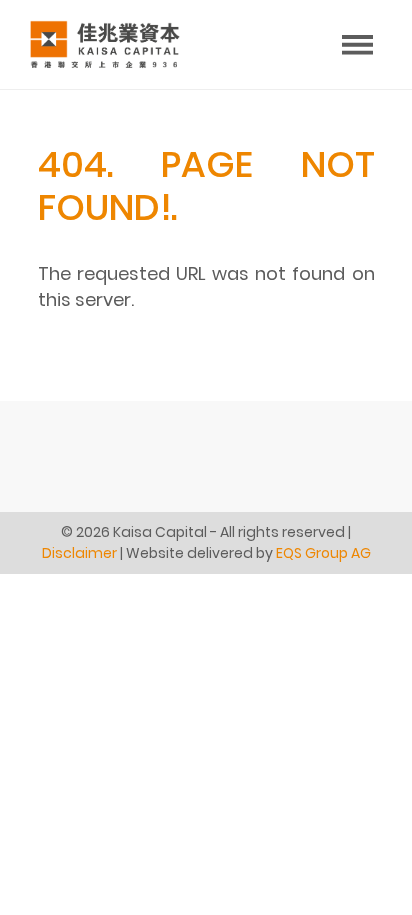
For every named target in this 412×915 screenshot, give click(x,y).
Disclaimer (79, 553)
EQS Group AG (323, 553)
